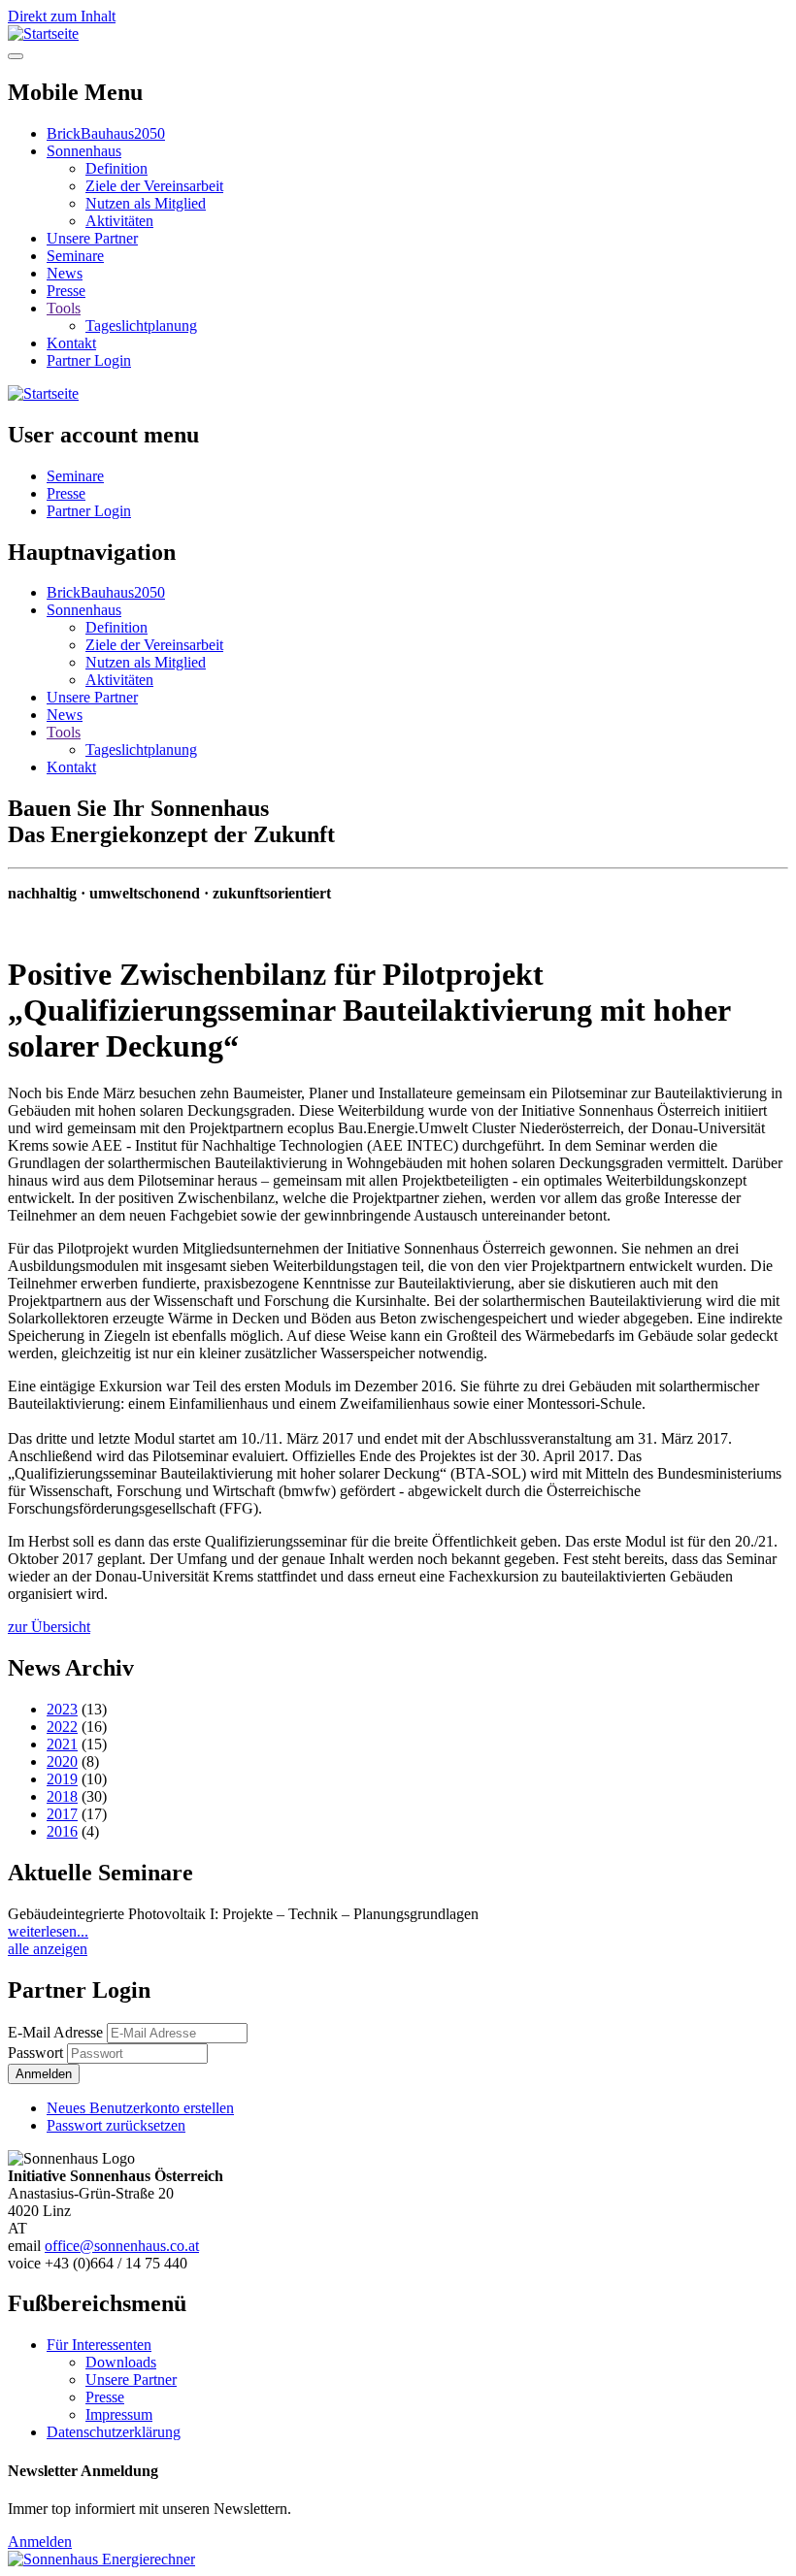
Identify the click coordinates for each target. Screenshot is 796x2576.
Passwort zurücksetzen (116, 2125)
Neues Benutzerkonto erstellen (140, 2108)
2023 (62, 1709)
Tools (64, 308)
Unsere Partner (92, 238)
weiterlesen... (48, 1931)
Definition (116, 168)
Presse (66, 291)
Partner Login (89, 360)
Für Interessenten (99, 2345)
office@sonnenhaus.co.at (122, 2246)
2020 (62, 1761)
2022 (62, 1727)
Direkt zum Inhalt (62, 16)
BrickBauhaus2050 (106, 133)
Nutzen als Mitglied (146, 203)
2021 (62, 1744)
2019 (62, 1779)
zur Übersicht (49, 1627)
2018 (62, 1796)
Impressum (119, 2414)
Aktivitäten (119, 221)
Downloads (121, 2362)
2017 (62, 1814)
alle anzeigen (48, 1949)
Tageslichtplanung (141, 326)
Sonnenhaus (84, 151)
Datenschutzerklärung (114, 2432)
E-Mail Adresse (55, 2032)
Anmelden (40, 2542)
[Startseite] (43, 33)
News (65, 273)
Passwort (35, 2053)
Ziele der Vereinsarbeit (154, 186)
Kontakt (71, 343)
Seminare (75, 256)
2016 (62, 1831)
